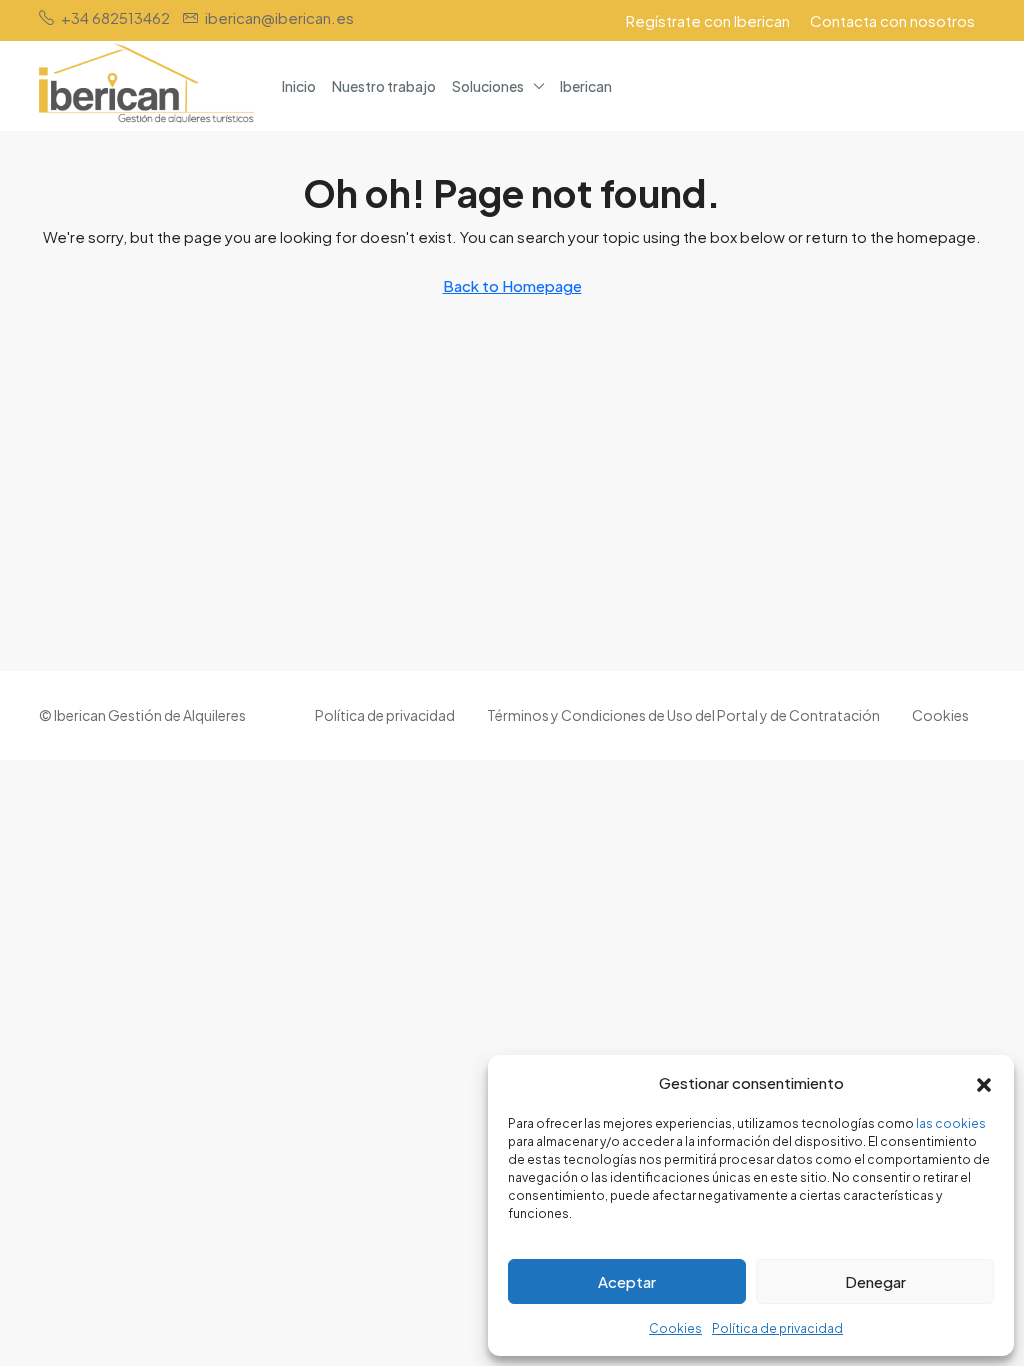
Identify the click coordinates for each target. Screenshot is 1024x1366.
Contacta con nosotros (892, 20)
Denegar (875, 1281)
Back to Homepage (512, 285)
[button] (984, 1083)
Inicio (299, 86)
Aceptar (627, 1281)
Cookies (675, 1328)
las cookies (951, 1123)
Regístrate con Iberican (708, 20)
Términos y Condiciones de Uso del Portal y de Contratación (683, 715)
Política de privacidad (777, 1328)
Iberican (586, 86)
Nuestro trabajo (384, 86)
